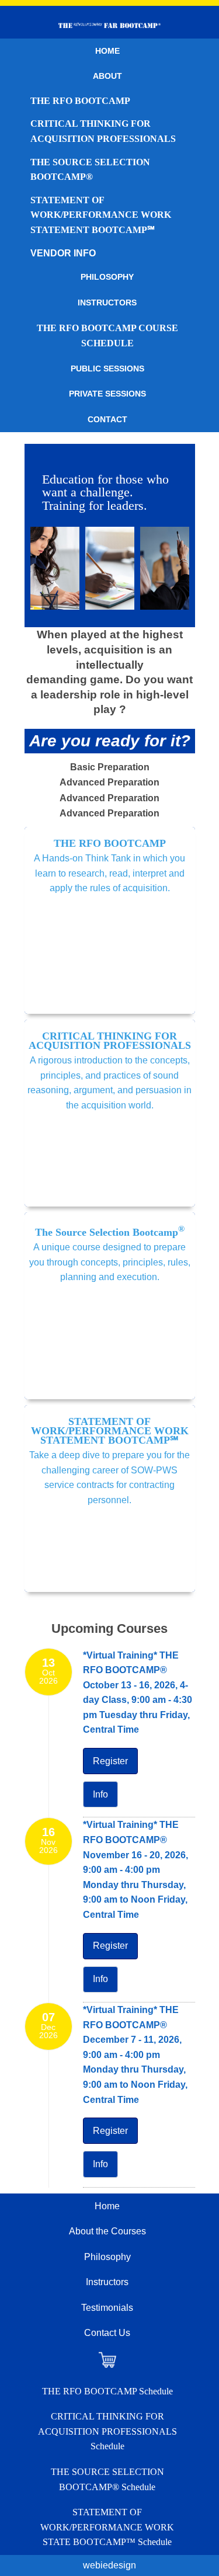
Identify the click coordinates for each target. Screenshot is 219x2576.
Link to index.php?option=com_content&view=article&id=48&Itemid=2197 (110, 1499)
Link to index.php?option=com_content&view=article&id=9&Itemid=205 (110, 1113)
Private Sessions (107, 394)
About (107, 76)
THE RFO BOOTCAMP (80, 101)
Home (107, 51)
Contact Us (107, 2333)
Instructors (107, 303)
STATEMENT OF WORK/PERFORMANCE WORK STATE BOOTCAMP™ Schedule (107, 2527)
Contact (107, 419)
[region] (110, 536)
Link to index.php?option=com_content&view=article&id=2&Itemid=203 (110, 920)
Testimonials (107, 2308)
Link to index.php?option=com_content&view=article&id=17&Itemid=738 (110, 1306)
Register (110, 1761)
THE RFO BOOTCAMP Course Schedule (107, 336)
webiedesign (109, 2565)
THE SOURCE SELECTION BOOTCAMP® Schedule (107, 2479)
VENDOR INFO (63, 253)
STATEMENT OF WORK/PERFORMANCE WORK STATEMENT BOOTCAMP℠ (101, 215)
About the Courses (107, 2231)
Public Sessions (107, 369)
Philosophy (107, 277)
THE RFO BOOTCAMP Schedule (107, 2391)
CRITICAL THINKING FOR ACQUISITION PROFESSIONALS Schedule (107, 2431)
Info (100, 1794)
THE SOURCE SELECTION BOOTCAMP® (90, 170)
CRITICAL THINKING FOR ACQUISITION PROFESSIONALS (103, 131)
